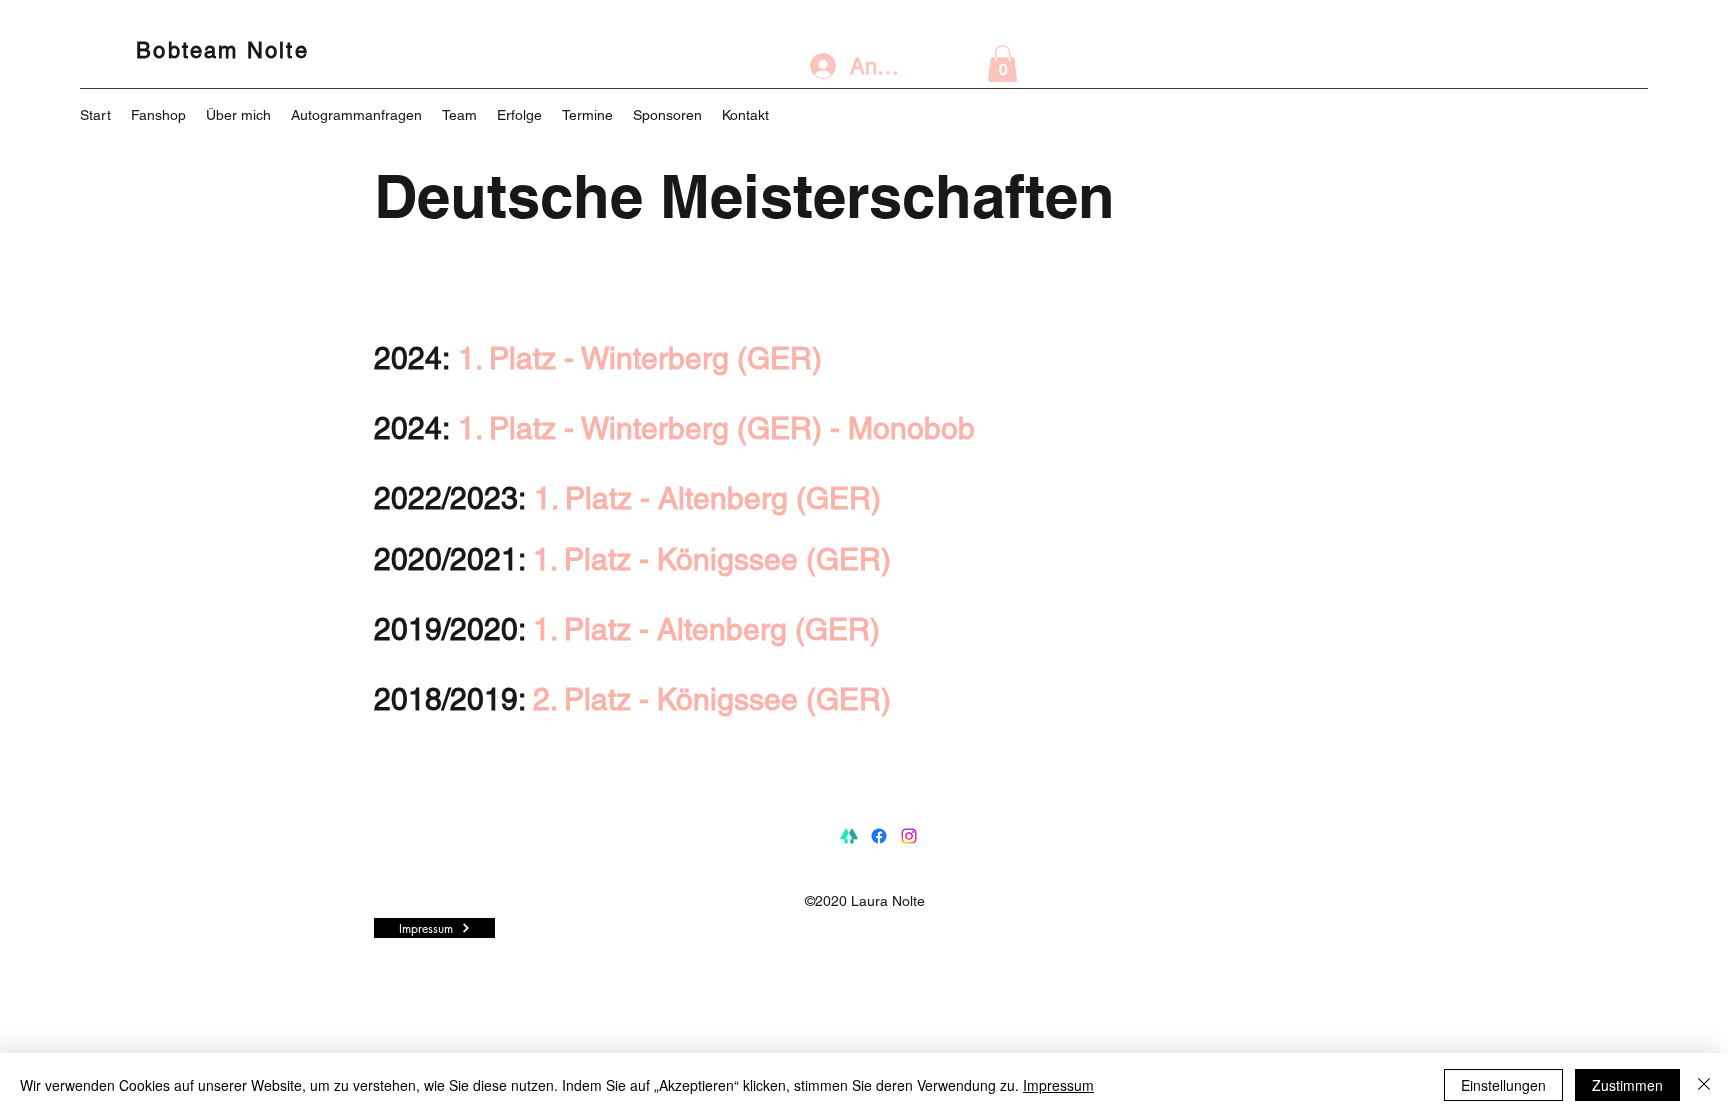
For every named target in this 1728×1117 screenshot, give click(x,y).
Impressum (1058, 1085)
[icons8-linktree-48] (849, 836)
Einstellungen (1503, 1085)
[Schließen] (1704, 1085)
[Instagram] (909, 836)
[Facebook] (879, 836)
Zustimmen (1627, 1085)
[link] (1002, 63)
